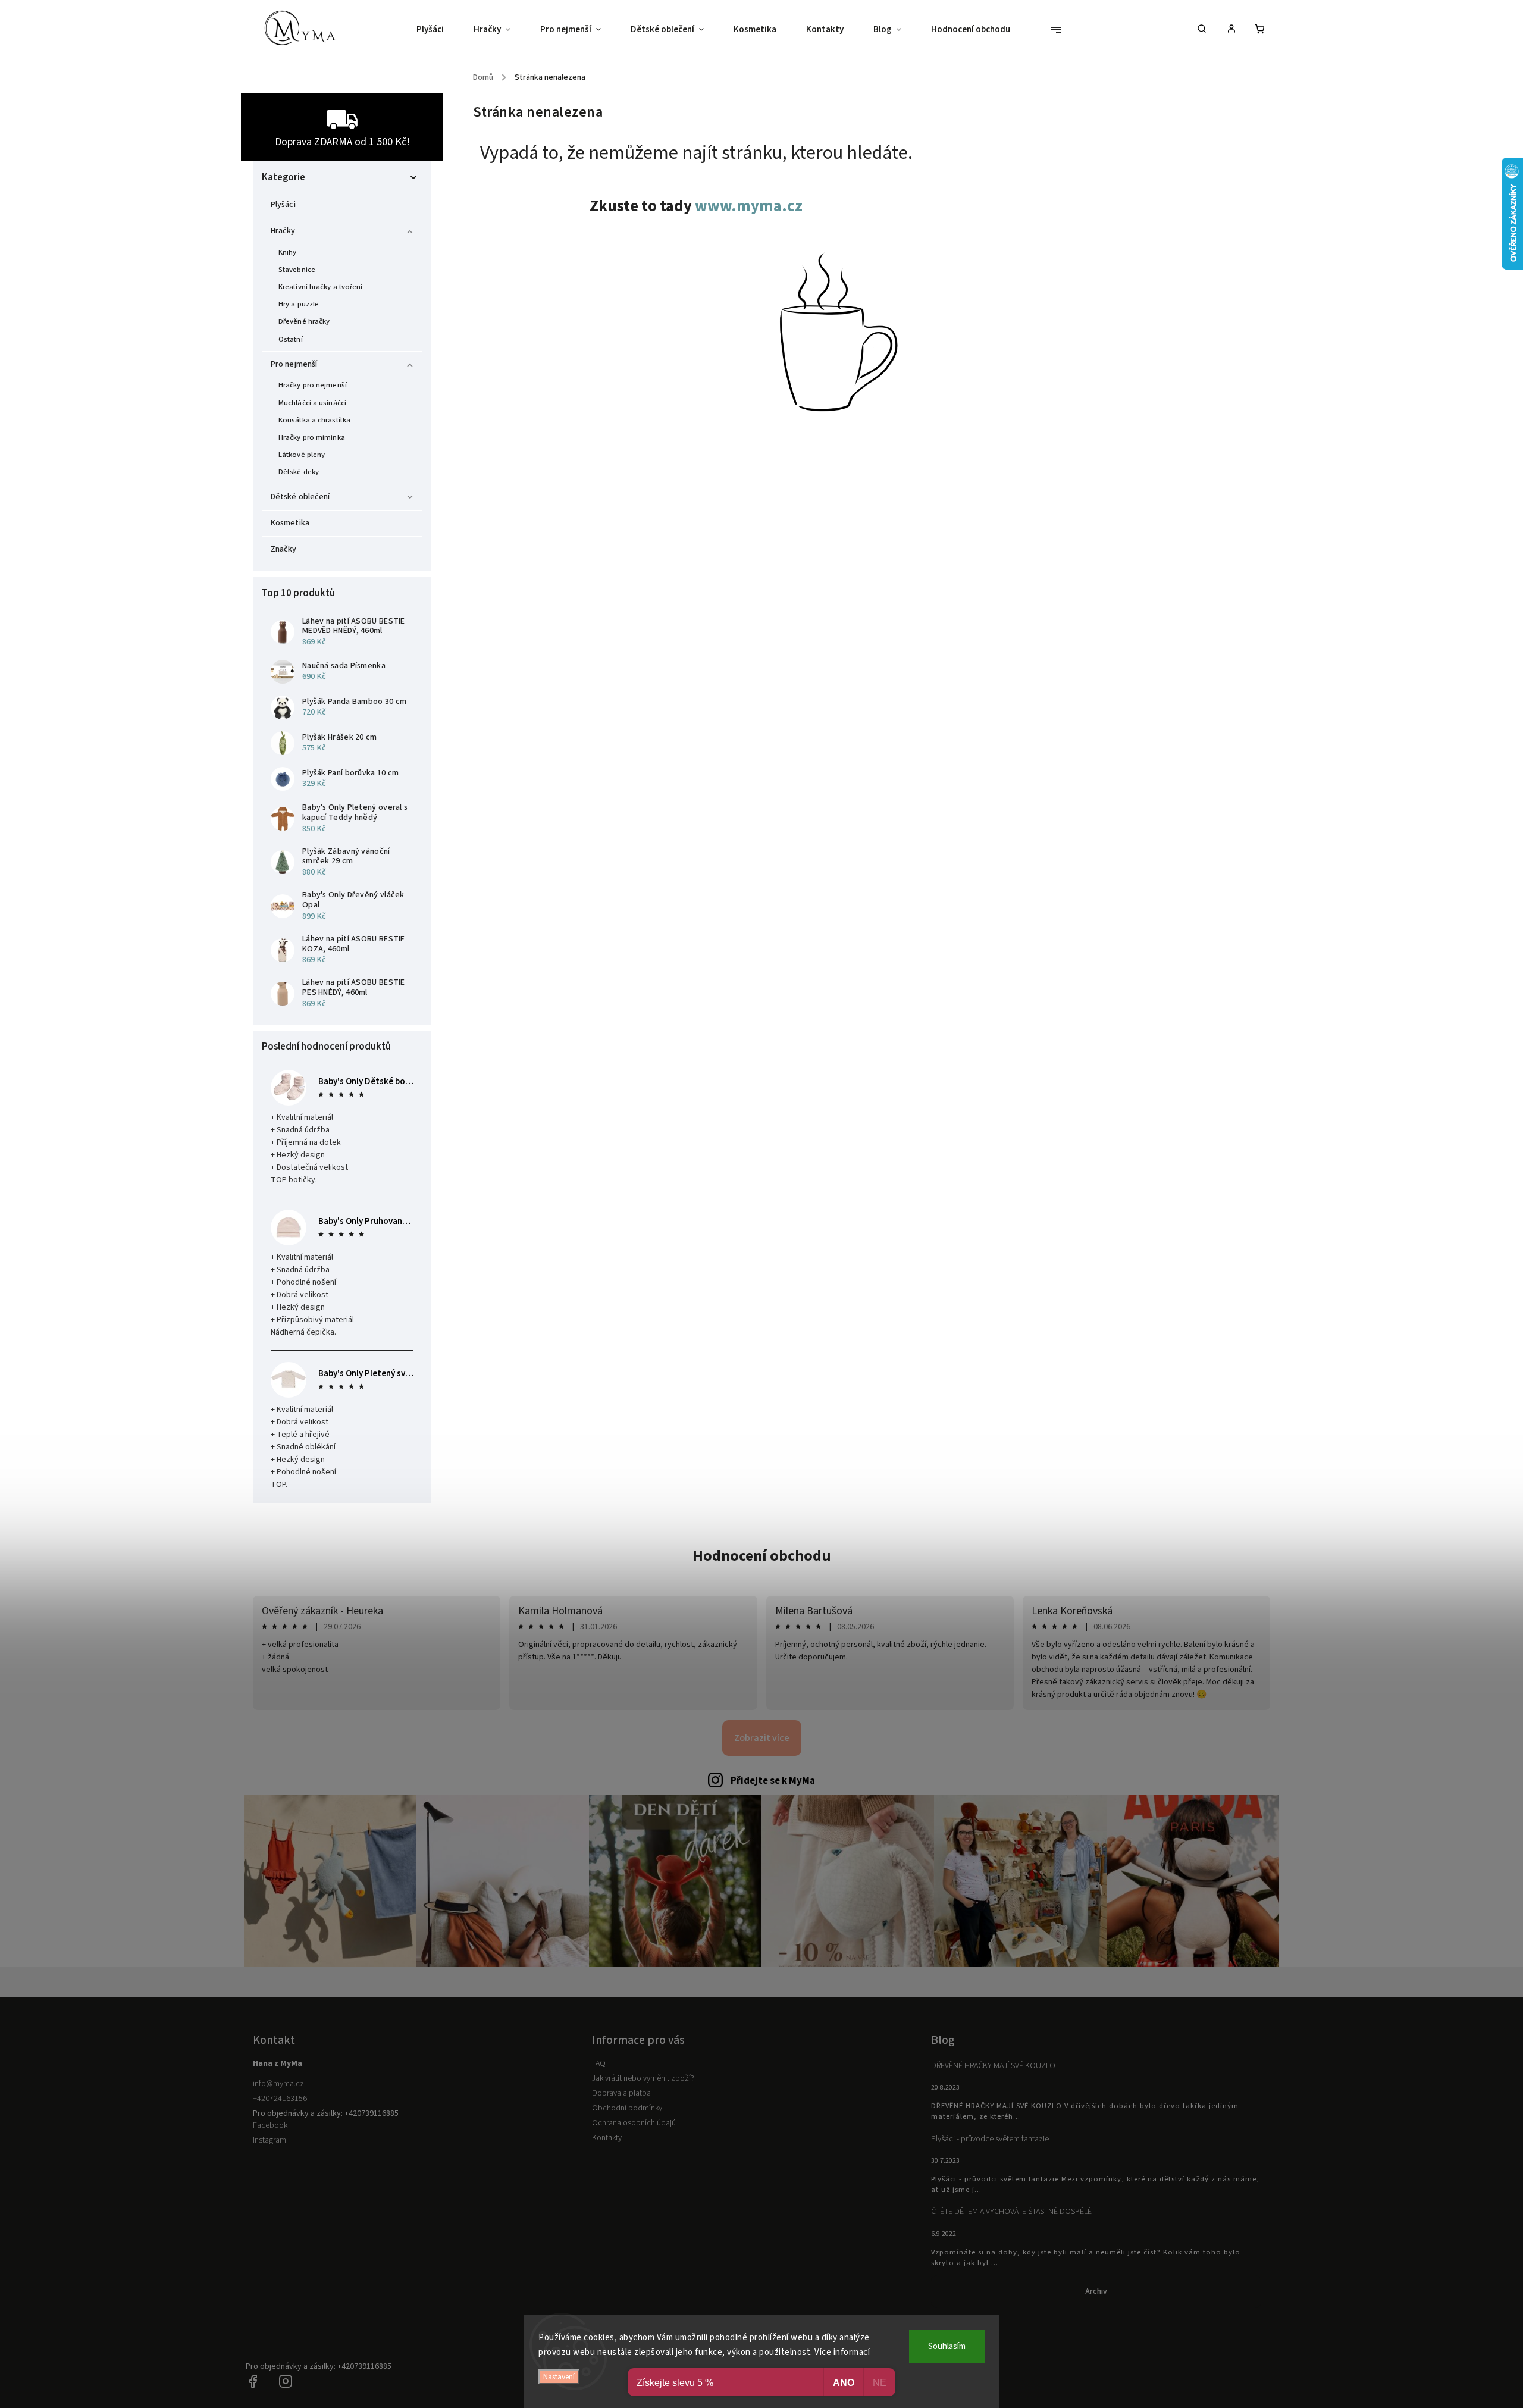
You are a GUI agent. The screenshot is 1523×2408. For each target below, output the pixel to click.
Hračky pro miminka (312, 437)
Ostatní (291, 339)
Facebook (270, 2125)
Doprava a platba (621, 2093)
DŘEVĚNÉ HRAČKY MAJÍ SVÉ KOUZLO (993, 2066)
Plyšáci (283, 205)
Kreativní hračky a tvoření (321, 287)
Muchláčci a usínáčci (312, 403)
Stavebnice (297, 270)
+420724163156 (280, 2099)
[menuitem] (438, 30)
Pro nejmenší (294, 364)
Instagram (269, 2140)
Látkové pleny (302, 455)
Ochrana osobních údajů (634, 2123)
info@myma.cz (278, 2084)
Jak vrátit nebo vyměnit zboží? (643, 2078)
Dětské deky (299, 472)
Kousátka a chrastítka (314, 420)
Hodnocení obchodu (762, 1556)
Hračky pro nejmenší (313, 385)
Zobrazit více (762, 1738)
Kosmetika (290, 523)
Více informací (842, 2352)
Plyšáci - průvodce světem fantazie (990, 2139)
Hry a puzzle (299, 304)
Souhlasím (947, 2346)
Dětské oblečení (300, 497)
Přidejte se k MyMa (773, 1781)
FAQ (599, 2063)
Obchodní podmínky (627, 2108)
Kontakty (607, 2138)
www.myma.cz (749, 206)
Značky (284, 549)
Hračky (283, 231)
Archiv (1096, 2291)
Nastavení (559, 2377)
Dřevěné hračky (304, 321)
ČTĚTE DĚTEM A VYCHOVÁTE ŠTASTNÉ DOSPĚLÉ (1011, 2212)
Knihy (288, 252)
